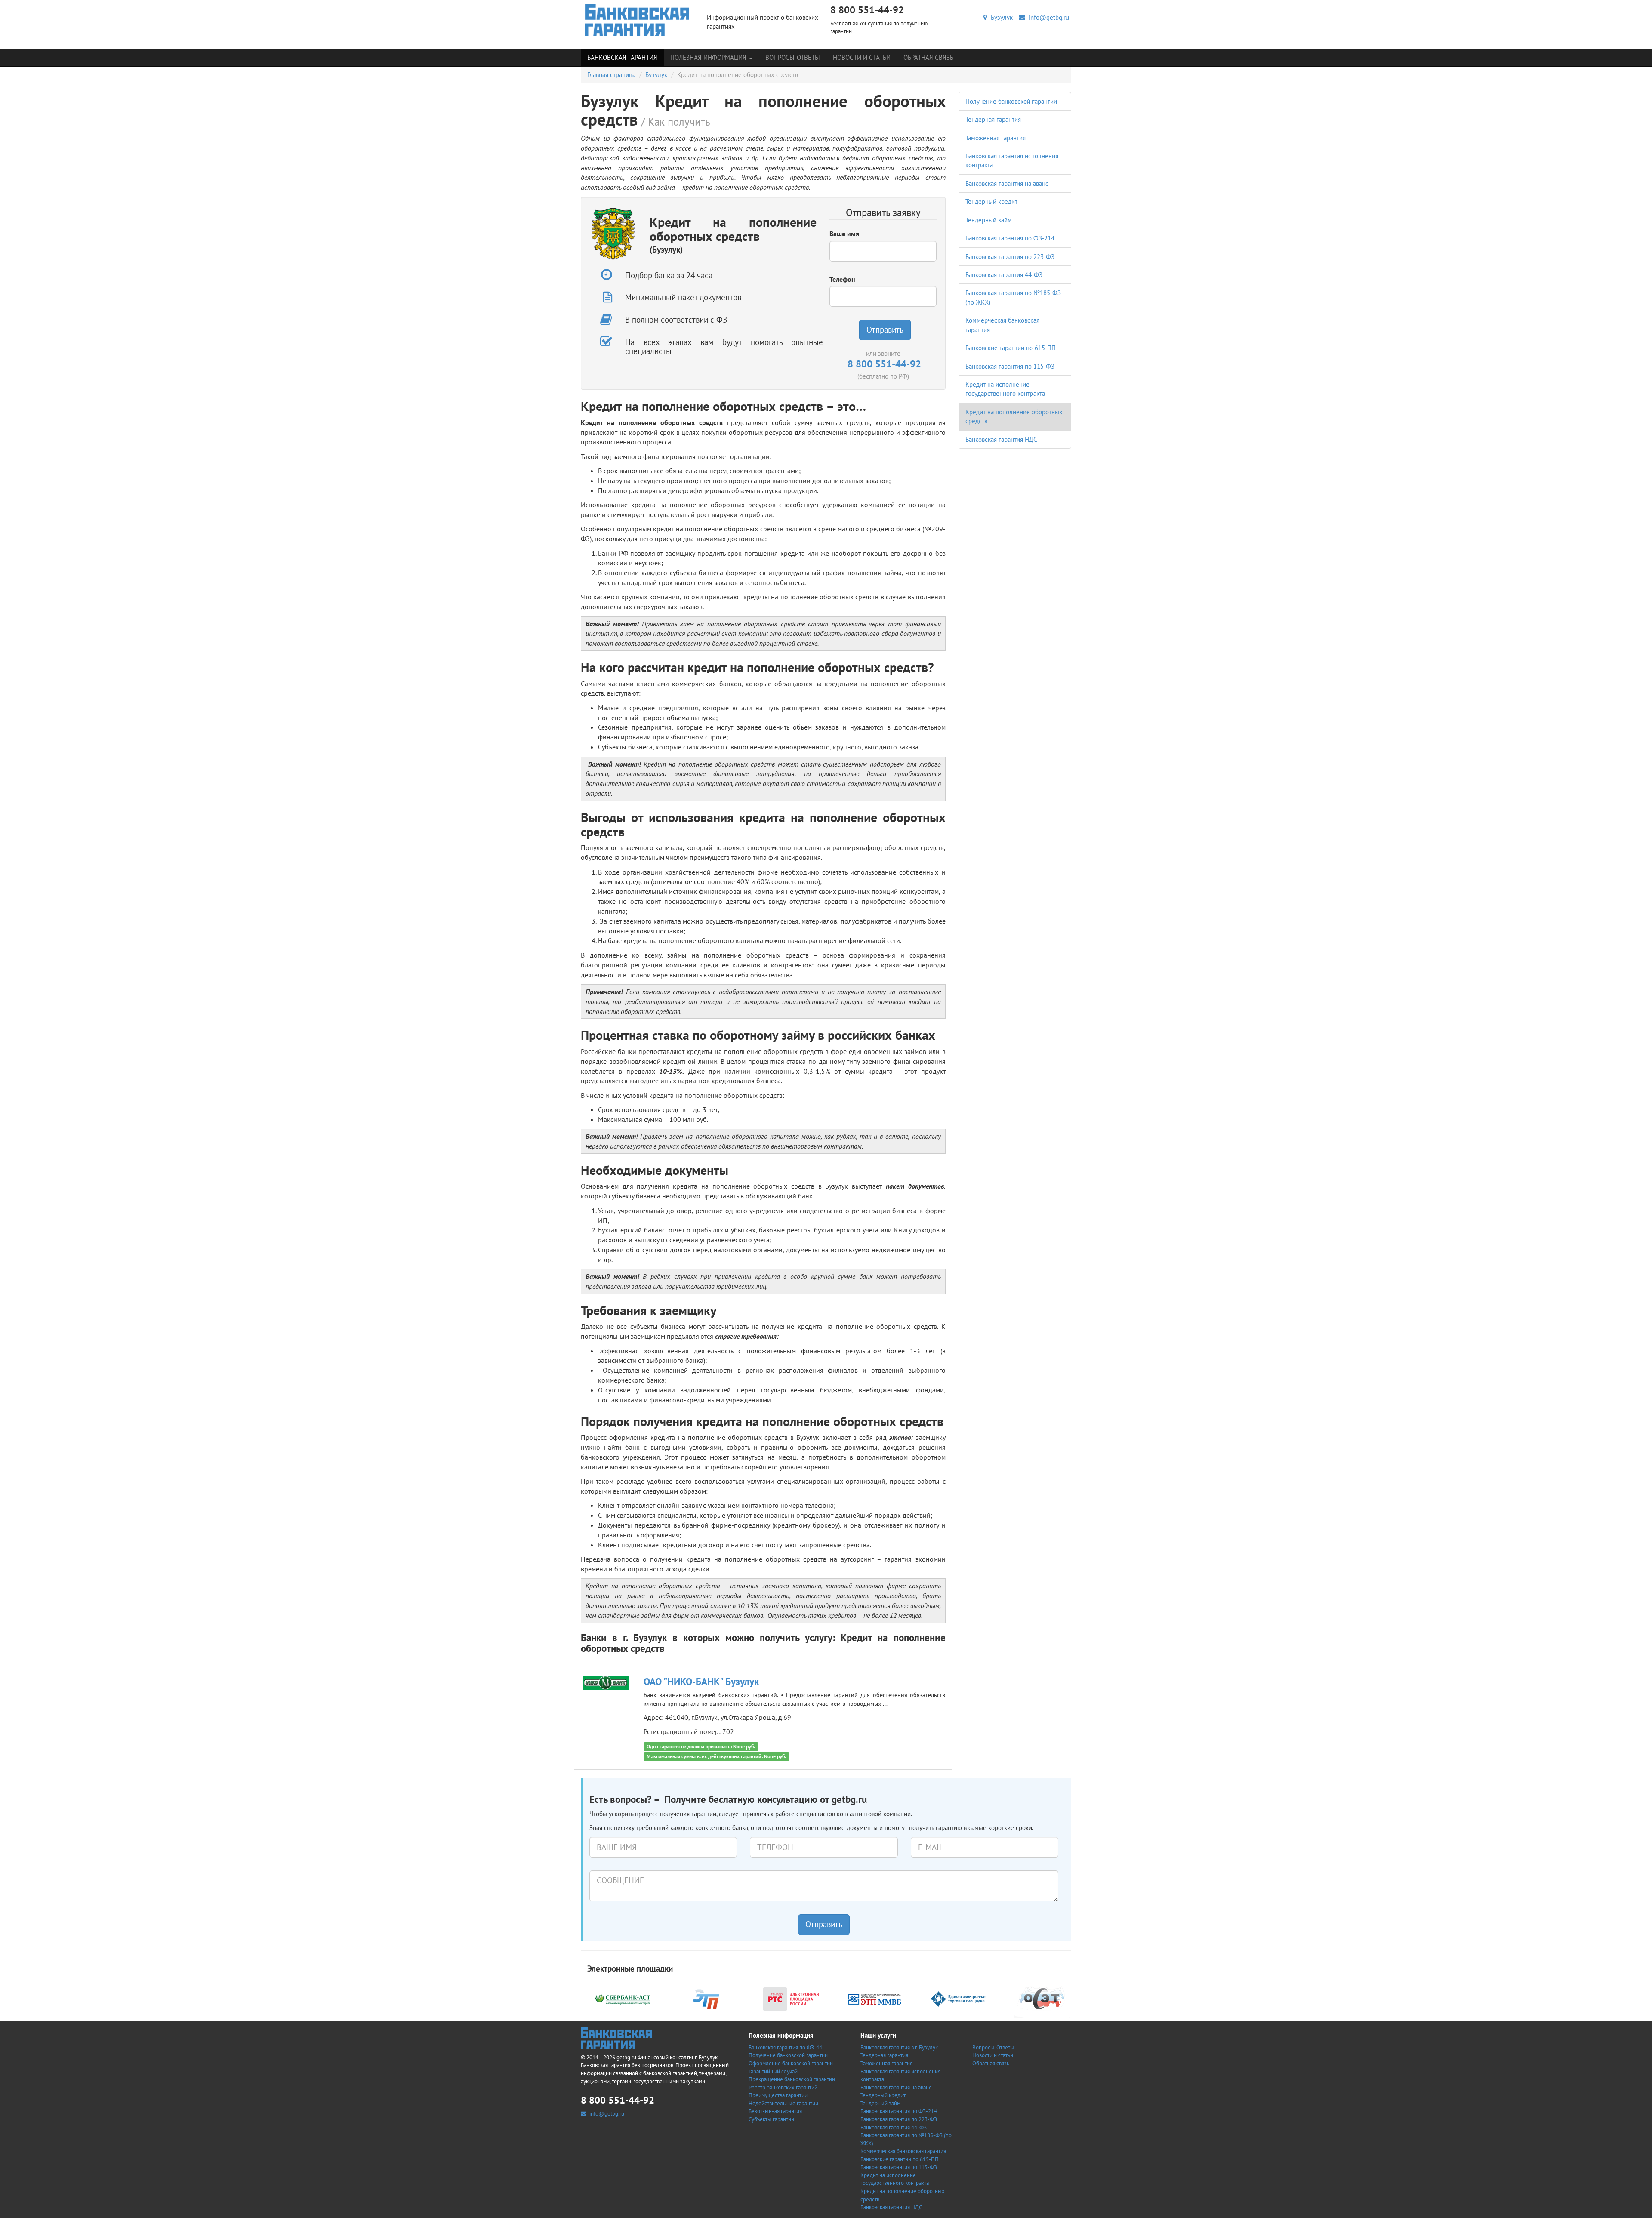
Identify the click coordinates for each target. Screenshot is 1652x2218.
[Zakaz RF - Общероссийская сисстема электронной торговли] (1042, 1998)
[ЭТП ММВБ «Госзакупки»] (875, 1998)
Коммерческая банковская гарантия (903, 2151)
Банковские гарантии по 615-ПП (1011, 348)
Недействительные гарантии (783, 2103)
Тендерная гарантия (993, 119)
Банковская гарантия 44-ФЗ (1004, 275)
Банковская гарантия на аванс (1007, 183)
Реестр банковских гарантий (783, 2087)
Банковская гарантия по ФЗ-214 (1010, 238)
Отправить (885, 330)
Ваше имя (844, 234)
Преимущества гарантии (778, 2095)
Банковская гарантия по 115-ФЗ (1010, 366)
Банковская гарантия (622, 57)
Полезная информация (709, 57)
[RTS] (791, 1998)
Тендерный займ (989, 220)
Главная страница (611, 75)
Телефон (842, 279)
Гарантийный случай (773, 2072)
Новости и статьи (862, 57)
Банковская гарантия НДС (1001, 439)
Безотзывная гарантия (775, 2111)
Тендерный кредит (991, 202)
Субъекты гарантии (771, 2119)
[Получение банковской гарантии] (637, 20)
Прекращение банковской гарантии (792, 2079)
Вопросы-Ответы (793, 57)
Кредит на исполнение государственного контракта (895, 2179)
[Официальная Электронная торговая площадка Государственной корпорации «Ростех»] (707, 1998)
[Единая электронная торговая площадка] (959, 1998)
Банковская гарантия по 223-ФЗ (1010, 257)
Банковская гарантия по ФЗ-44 (785, 2047)
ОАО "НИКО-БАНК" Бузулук (701, 1681)
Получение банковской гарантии (1011, 101)
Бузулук (1000, 17)
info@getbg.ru (1047, 17)
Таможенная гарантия (996, 138)
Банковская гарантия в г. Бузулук (899, 2047)
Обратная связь (928, 57)
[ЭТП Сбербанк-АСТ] (623, 1998)
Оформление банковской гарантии (791, 2063)
